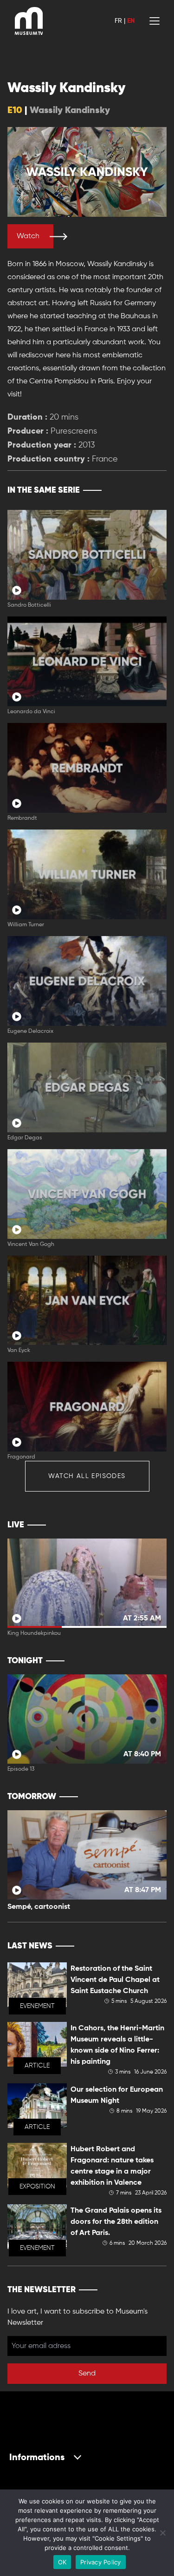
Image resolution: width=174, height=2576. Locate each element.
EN (131, 21)
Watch (28, 236)
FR (118, 21)
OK (62, 2562)
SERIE (140, 490)
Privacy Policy (101, 2562)
